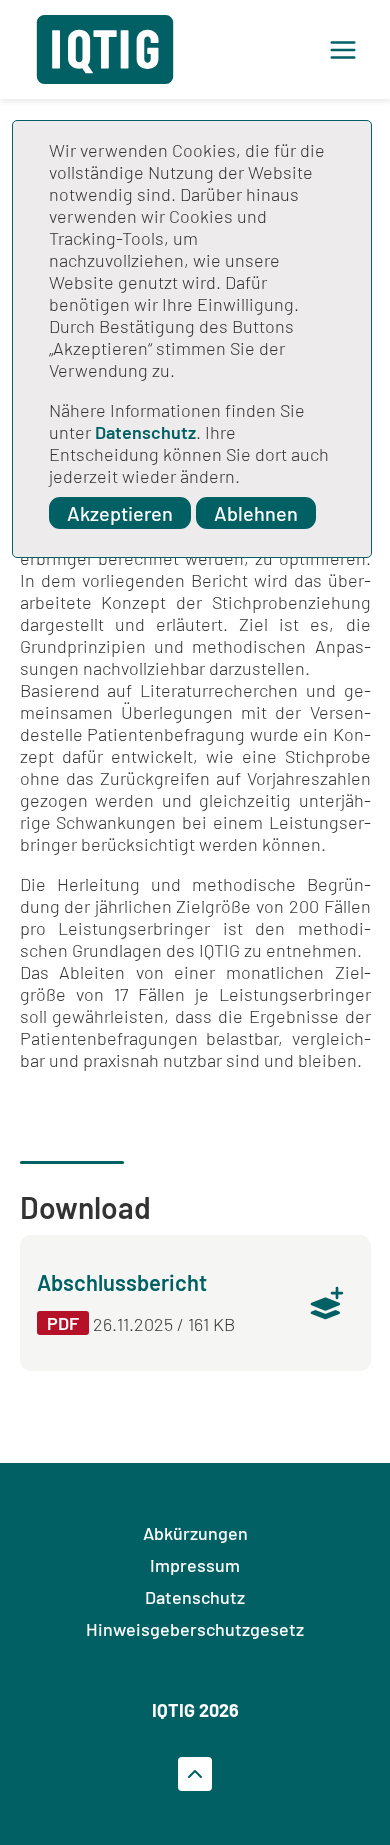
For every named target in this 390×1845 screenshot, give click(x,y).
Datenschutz (145, 432)
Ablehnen (256, 513)
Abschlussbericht (122, 1282)
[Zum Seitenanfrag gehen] (195, 1774)
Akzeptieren (120, 513)
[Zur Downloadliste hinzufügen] (327, 1303)
